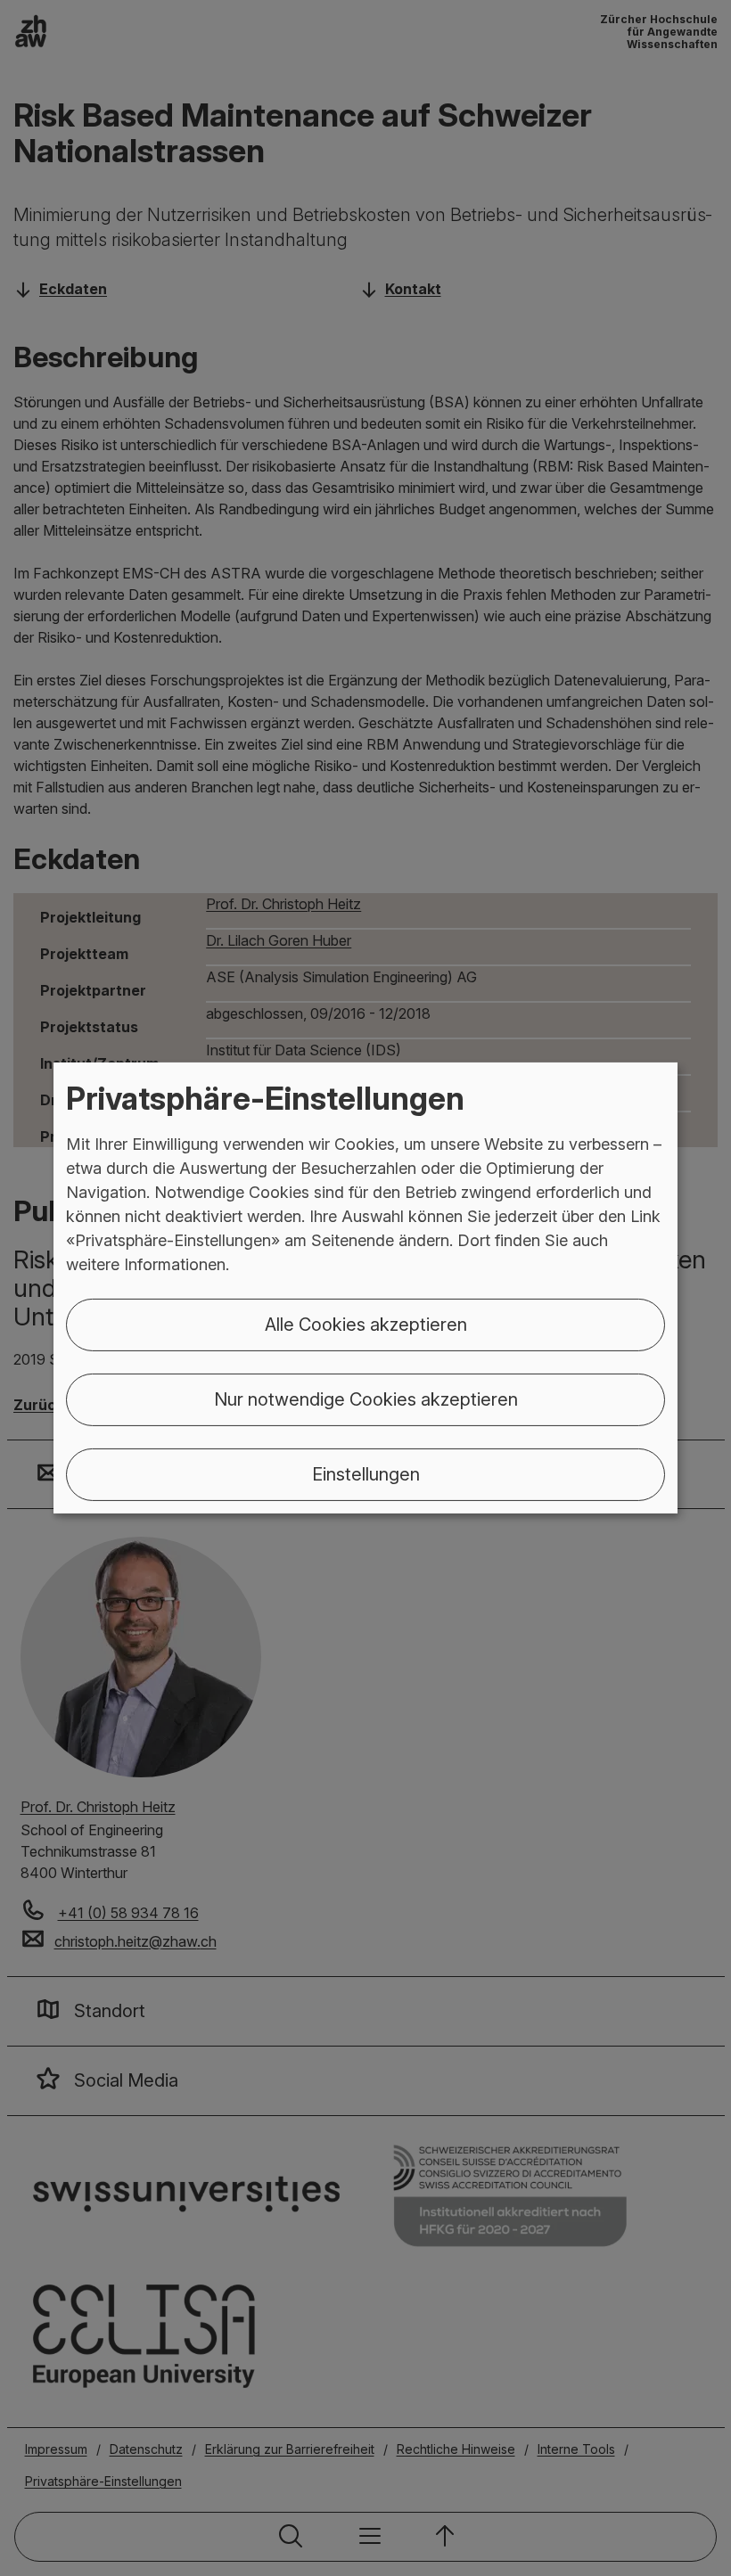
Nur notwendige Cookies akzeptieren (366, 1399)
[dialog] (365, 1288)
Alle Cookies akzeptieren (366, 1325)
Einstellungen (366, 1474)
